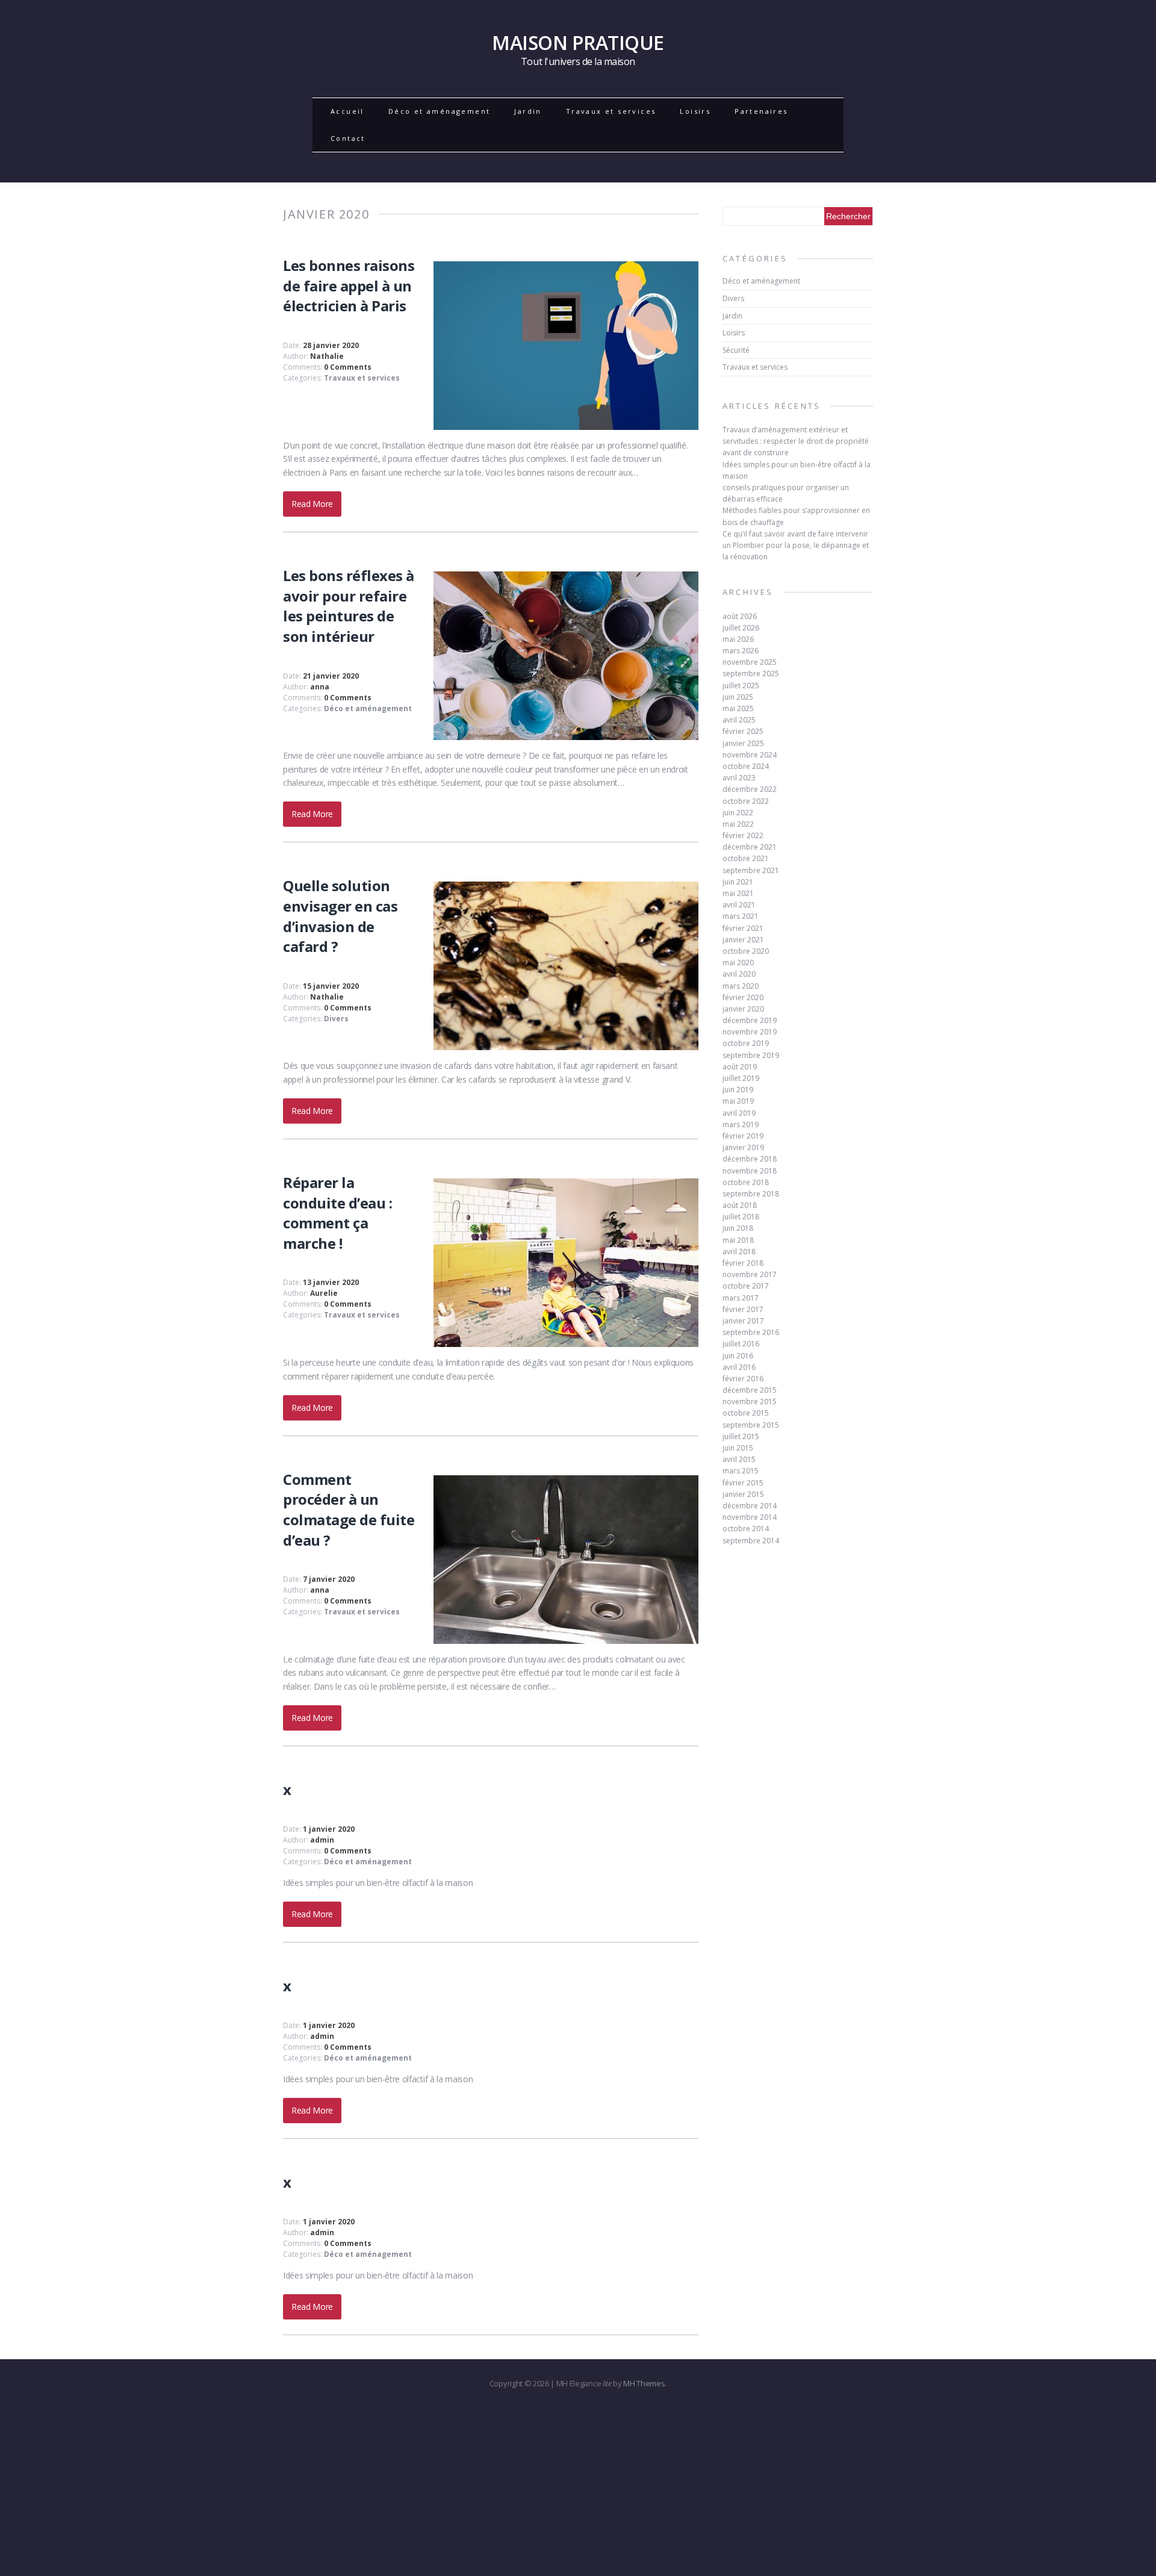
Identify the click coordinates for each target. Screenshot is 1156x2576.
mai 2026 (738, 639)
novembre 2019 (750, 1032)
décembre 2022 (750, 789)
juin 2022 (738, 813)
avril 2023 (739, 778)
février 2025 (743, 731)
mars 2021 (741, 916)
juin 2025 (738, 697)
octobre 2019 (746, 1043)
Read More (312, 504)
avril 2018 (739, 1252)
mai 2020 (738, 963)
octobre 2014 (746, 1529)
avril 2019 (739, 1113)
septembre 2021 (751, 870)
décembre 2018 (750, 1159)
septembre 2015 (751, 1425)
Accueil (347, 111)
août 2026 (740, 616)
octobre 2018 (746, 1182)
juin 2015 (738, 1448)
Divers (336, 1019)
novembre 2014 (750, 1517)
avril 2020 (739, 974)
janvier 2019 (743, 1147)
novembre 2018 (750, 1171)
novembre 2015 (750, 1402)
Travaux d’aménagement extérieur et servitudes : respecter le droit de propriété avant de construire (796, 441)
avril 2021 (739, 905)
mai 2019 (738, 1101)
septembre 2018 (751, 1194)
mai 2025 (738, 708)
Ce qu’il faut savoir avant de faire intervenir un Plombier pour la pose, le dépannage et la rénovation (796, 545)
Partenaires (761, 111)
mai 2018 (738, 1240)
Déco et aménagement (440, 111)
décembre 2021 (750, 847)
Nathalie (327, 356)
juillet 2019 (741, 1078)
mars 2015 (741, 1471)
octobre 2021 (746, 858)
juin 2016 (738, 1356)
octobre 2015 (746, 1413)
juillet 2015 (741, 1436)
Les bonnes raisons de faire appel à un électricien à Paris (349, 285)
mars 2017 (741, 1298)
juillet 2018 (741, 1217)
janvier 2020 (743, 1009)
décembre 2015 (750, 1390)
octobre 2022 (746, 801)
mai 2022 (738, 824)
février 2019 (743, 1136)
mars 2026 (741, 651)
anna (320, 687)
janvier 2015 (743, 1494)
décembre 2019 (750, 1020)
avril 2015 (739, 1459)
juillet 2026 (741, 628)
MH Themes (644, 2383)
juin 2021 (738, 882)
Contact (348, 138)
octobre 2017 (746, 1286)
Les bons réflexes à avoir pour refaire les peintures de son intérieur (349, 606)
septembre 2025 (751, 674)
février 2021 (743, 928)
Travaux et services (611, 111)
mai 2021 (738, 893)
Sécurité (736, 350)
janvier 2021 (743, 940)
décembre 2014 (750, 1506)
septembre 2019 (751, 1055)
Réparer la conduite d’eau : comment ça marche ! (337, 1213)
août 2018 (740, 1205)
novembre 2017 (750, 1274)
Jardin (528, 111)
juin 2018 (738, 1228)
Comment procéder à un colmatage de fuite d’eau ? (349, 1510)
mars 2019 (741, 1125)
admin (322, 1840)
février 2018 (743, 1263)
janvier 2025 (743, 743)
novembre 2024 (750, 755)
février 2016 (743, 1379)
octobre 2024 (746, 766)
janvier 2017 (743, 1321)
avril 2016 (739, 1367)
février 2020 (743, 997)
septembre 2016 (751, 1332)
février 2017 (743, 1309)
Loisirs (695, 111)
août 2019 (740, 1067)
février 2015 (743, 1483)
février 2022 (743, 835)
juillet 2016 (741, 1344)
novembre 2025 (750, 662)
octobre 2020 (746, 951)
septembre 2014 (751, 1541)
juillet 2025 (741, 686)
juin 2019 (738, 1090)
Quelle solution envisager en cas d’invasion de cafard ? (340, 916)
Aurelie (324, 1293)
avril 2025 (739, 720)
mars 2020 (741, 986)
